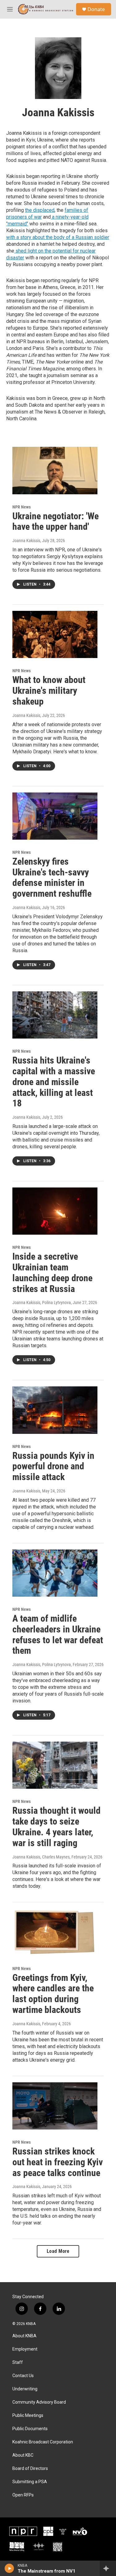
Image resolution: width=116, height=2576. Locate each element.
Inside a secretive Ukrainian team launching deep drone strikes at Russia (52, 1272)
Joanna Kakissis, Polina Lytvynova (42, 1302)
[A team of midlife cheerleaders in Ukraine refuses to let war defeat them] (55, 1573)
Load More (58, 2251)
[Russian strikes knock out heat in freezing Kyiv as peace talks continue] (55, 2106)
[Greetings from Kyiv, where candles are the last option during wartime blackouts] (55, 1932)
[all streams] (108, 2568)
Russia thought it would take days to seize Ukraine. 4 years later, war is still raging (56, 1827)
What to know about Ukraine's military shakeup (49, 691)
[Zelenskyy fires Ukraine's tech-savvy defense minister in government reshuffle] (55, 816)
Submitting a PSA (30, 2482)
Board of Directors (30, 2469)
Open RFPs (23, 2495)
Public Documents (30, 2429)
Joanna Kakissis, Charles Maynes (41, 1857)
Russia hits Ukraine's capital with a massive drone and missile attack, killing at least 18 (54, 1082)
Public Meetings (28, 2416)
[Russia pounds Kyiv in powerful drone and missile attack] (55, 1410)
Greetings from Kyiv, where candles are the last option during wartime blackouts (53, 1994)
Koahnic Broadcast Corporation (43, 2442)
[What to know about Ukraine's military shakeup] (55, 634)
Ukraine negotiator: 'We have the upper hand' (56, 521)
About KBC (23, 2455)
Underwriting (25, 2389)
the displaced (40, 210)
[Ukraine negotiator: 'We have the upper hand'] (55, 470)
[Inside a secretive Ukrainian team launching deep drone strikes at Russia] (55, 1211)
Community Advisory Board (39, 2402)
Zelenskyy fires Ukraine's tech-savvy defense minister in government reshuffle (52, 877)
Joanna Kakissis (26, 541)
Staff (18, 2362)
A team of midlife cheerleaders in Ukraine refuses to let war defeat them (58, 1634)
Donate (96, 9)
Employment (25, 2349)
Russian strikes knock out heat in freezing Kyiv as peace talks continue (58, 2162)
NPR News (21, 507)
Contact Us (23, 2376)
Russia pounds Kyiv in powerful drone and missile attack (53, 1466)
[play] (9, 2568)
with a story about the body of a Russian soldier (58, 237)
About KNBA (24, 2336)
